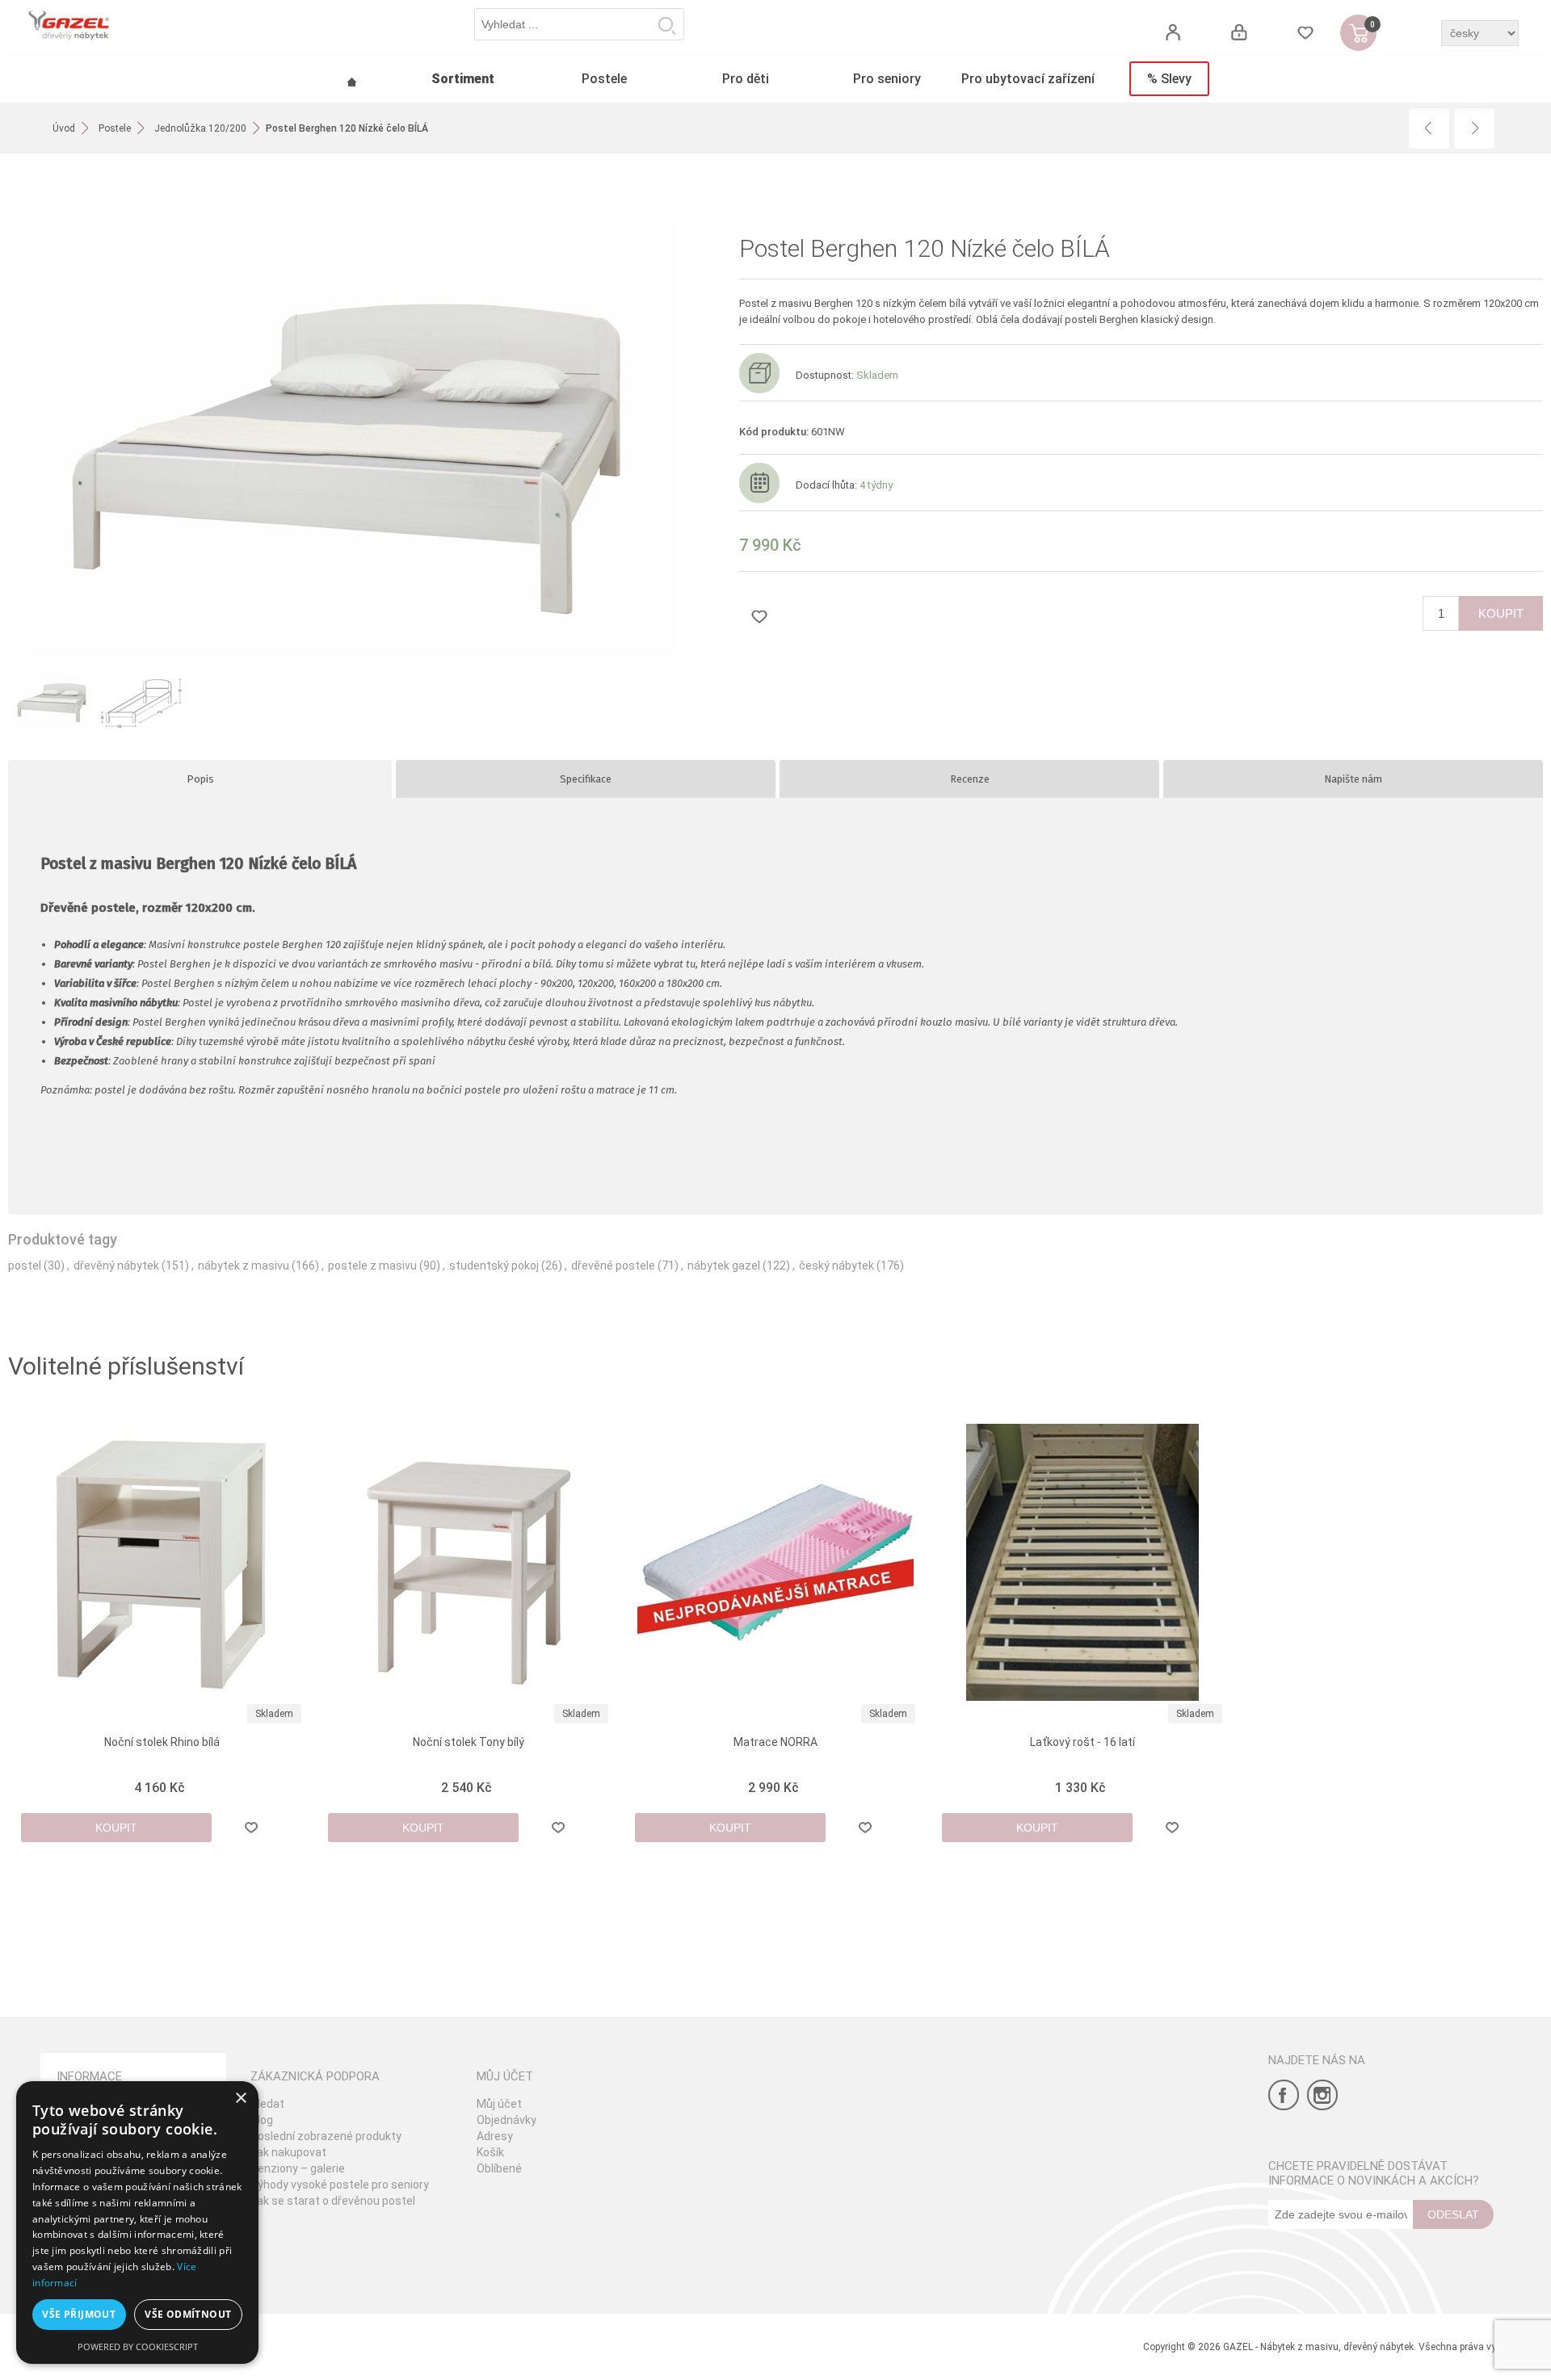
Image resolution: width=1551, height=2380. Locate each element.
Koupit (1501, 613)
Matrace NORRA (775, 1742)
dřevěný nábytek (116, 1266)
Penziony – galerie (298, 2168)
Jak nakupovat (288, 2152)
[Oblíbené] (1305, 33)
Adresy (495, 2136)
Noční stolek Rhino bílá (162, 1742)
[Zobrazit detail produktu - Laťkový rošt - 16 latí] (1083, 1562)
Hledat (667, 25)
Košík (490, 2152)
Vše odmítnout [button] (188, 2314)
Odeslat (1453, 2214)
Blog (262, 2120)
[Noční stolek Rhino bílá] (162, 1562)
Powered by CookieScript (138, 2346)
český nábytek (836, 1266)
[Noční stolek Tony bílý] (469, 1562)
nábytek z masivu (244, 1266)
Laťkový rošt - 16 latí (1082, 1742)
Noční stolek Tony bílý (469, 1742)
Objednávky (506, 2120)
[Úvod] (351, 80)
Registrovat (1173, 33)
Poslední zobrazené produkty (326, 2136)
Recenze (970, 779)
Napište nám (1353, 779)
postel (25, 1266)
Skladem (274, 1714)
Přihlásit (1239, 33)
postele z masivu (372, 1266)
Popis (200, 779)
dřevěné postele (613, 1266)
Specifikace (586, 779)
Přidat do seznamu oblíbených (251, 1828)
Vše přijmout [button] (79, 2314)
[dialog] (137, 2223)
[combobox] (579, 24)
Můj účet (499, 2104)
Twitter (1322, 2095)
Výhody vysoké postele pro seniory (340, 2185)
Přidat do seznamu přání (759, 616)
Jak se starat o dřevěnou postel (333, 2201)
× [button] (240, 2099)
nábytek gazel (724, 1266)
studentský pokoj (494, 1266)
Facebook (1284, 2095)
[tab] (200, 779)
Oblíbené (499, 2168)
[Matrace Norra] (776, 1562)
